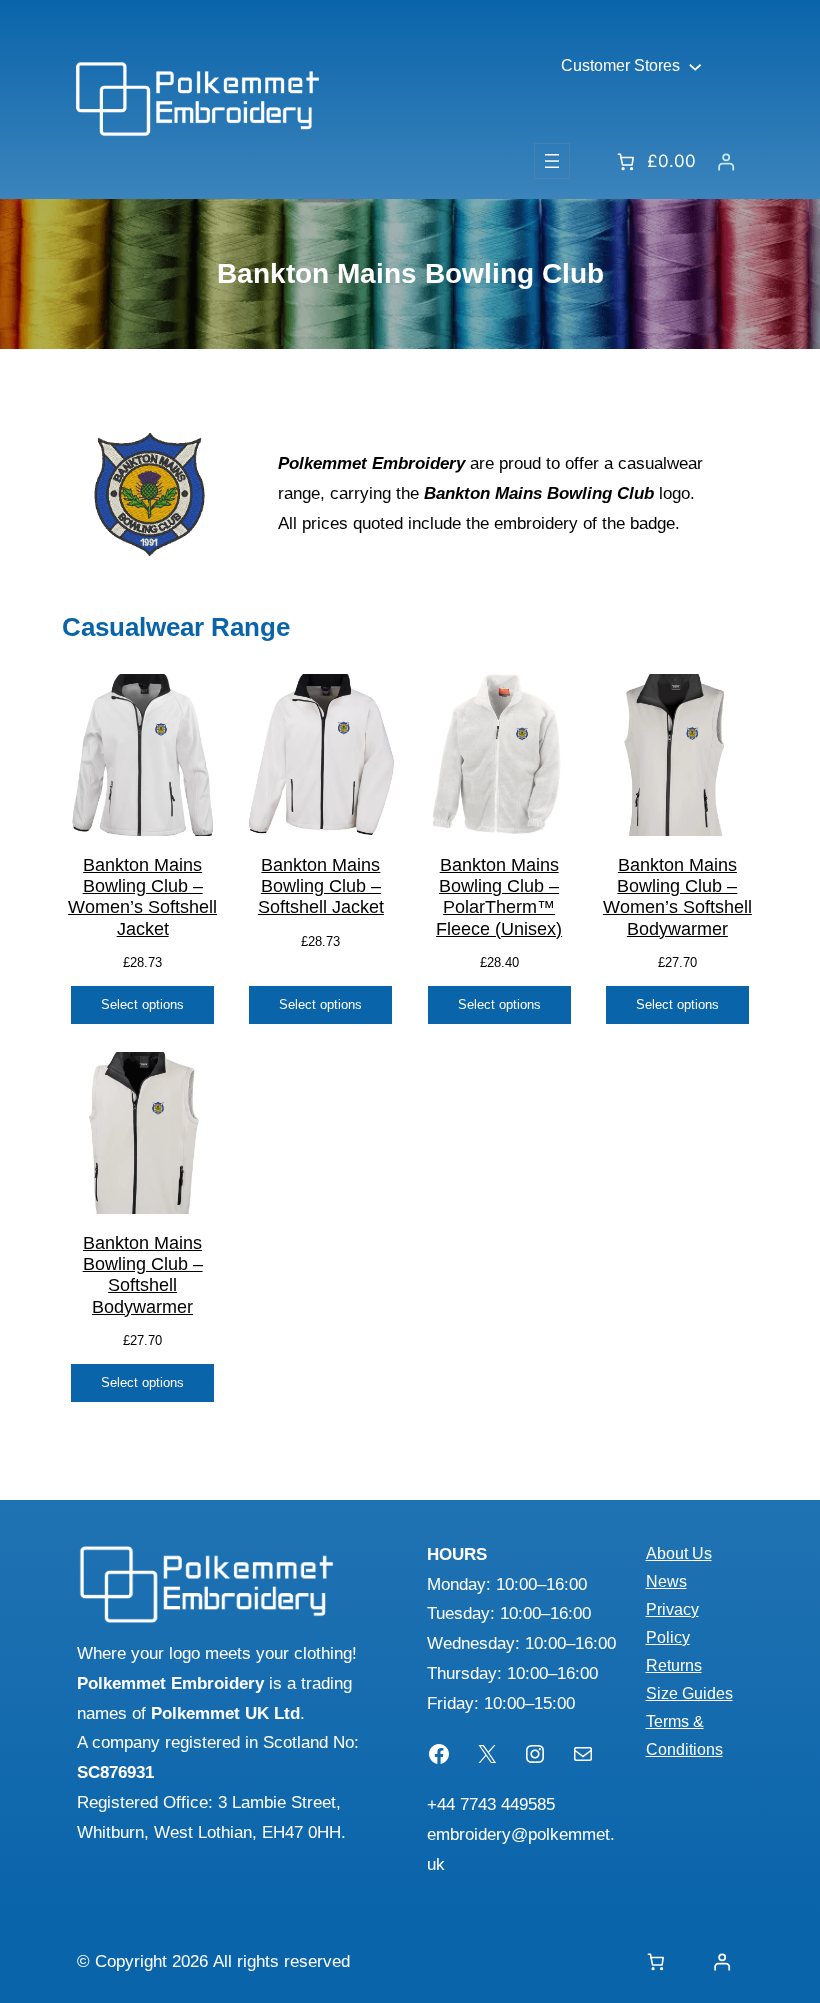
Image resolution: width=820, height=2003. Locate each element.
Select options (142, 1004)
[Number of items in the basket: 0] (655, 1961)
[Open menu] (552, 161)
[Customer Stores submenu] (695, 66)
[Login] (725, 161)
